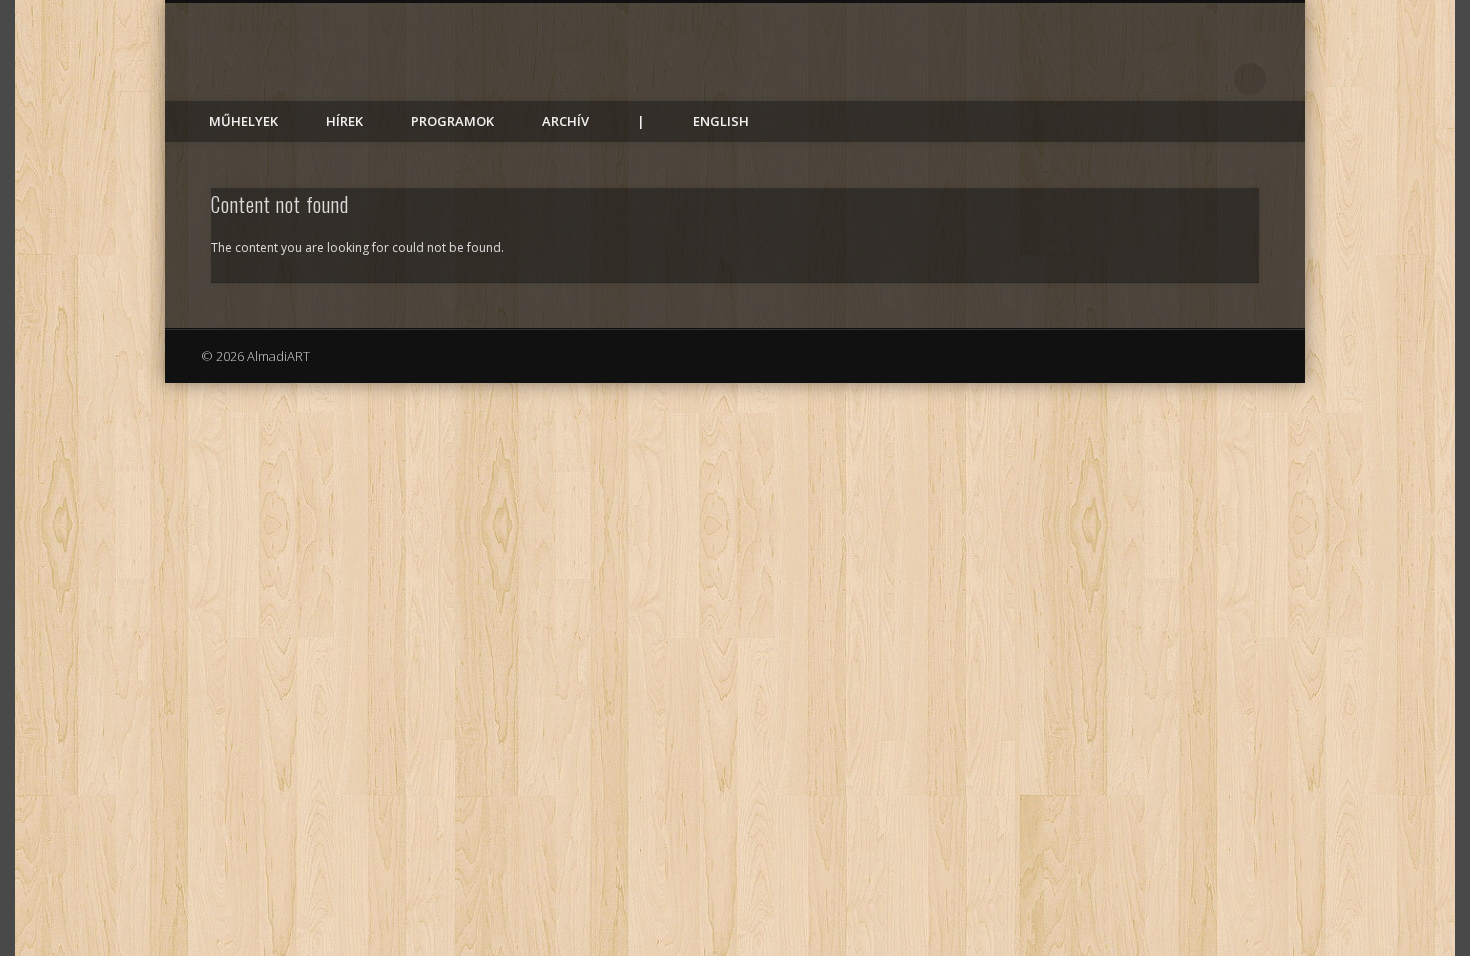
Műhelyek (243, 121)
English (721, 121)
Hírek (344, 121)
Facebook (1209, 79)
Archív (565, 121)
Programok (452, 121)
